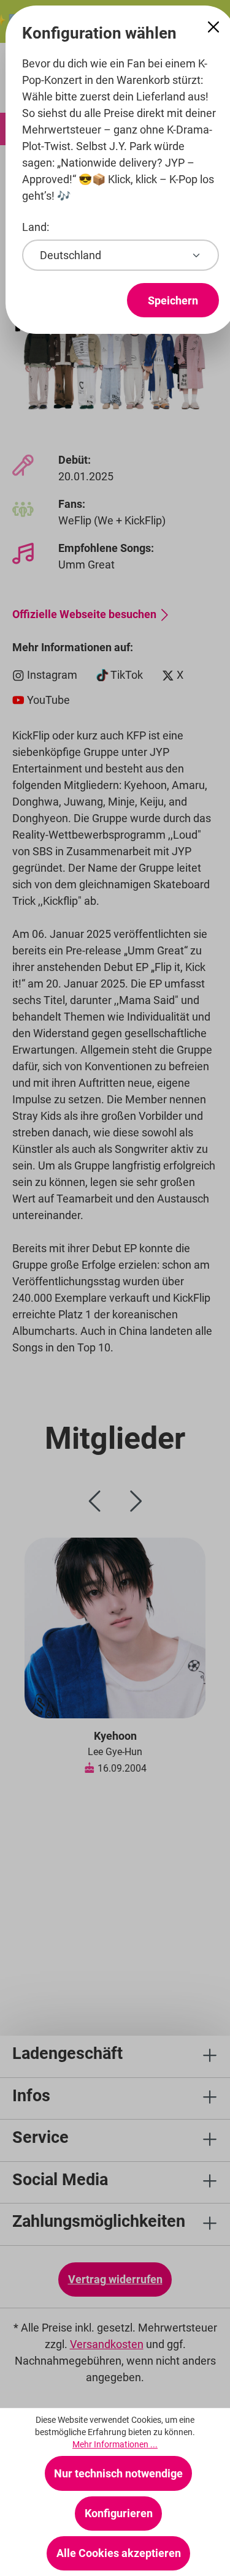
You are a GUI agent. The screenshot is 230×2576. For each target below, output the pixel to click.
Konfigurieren (119, 2513)
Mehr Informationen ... (115, 2444)
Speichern (173, 300)
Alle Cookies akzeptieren (119, 2553)
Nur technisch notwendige (118, 2473)
